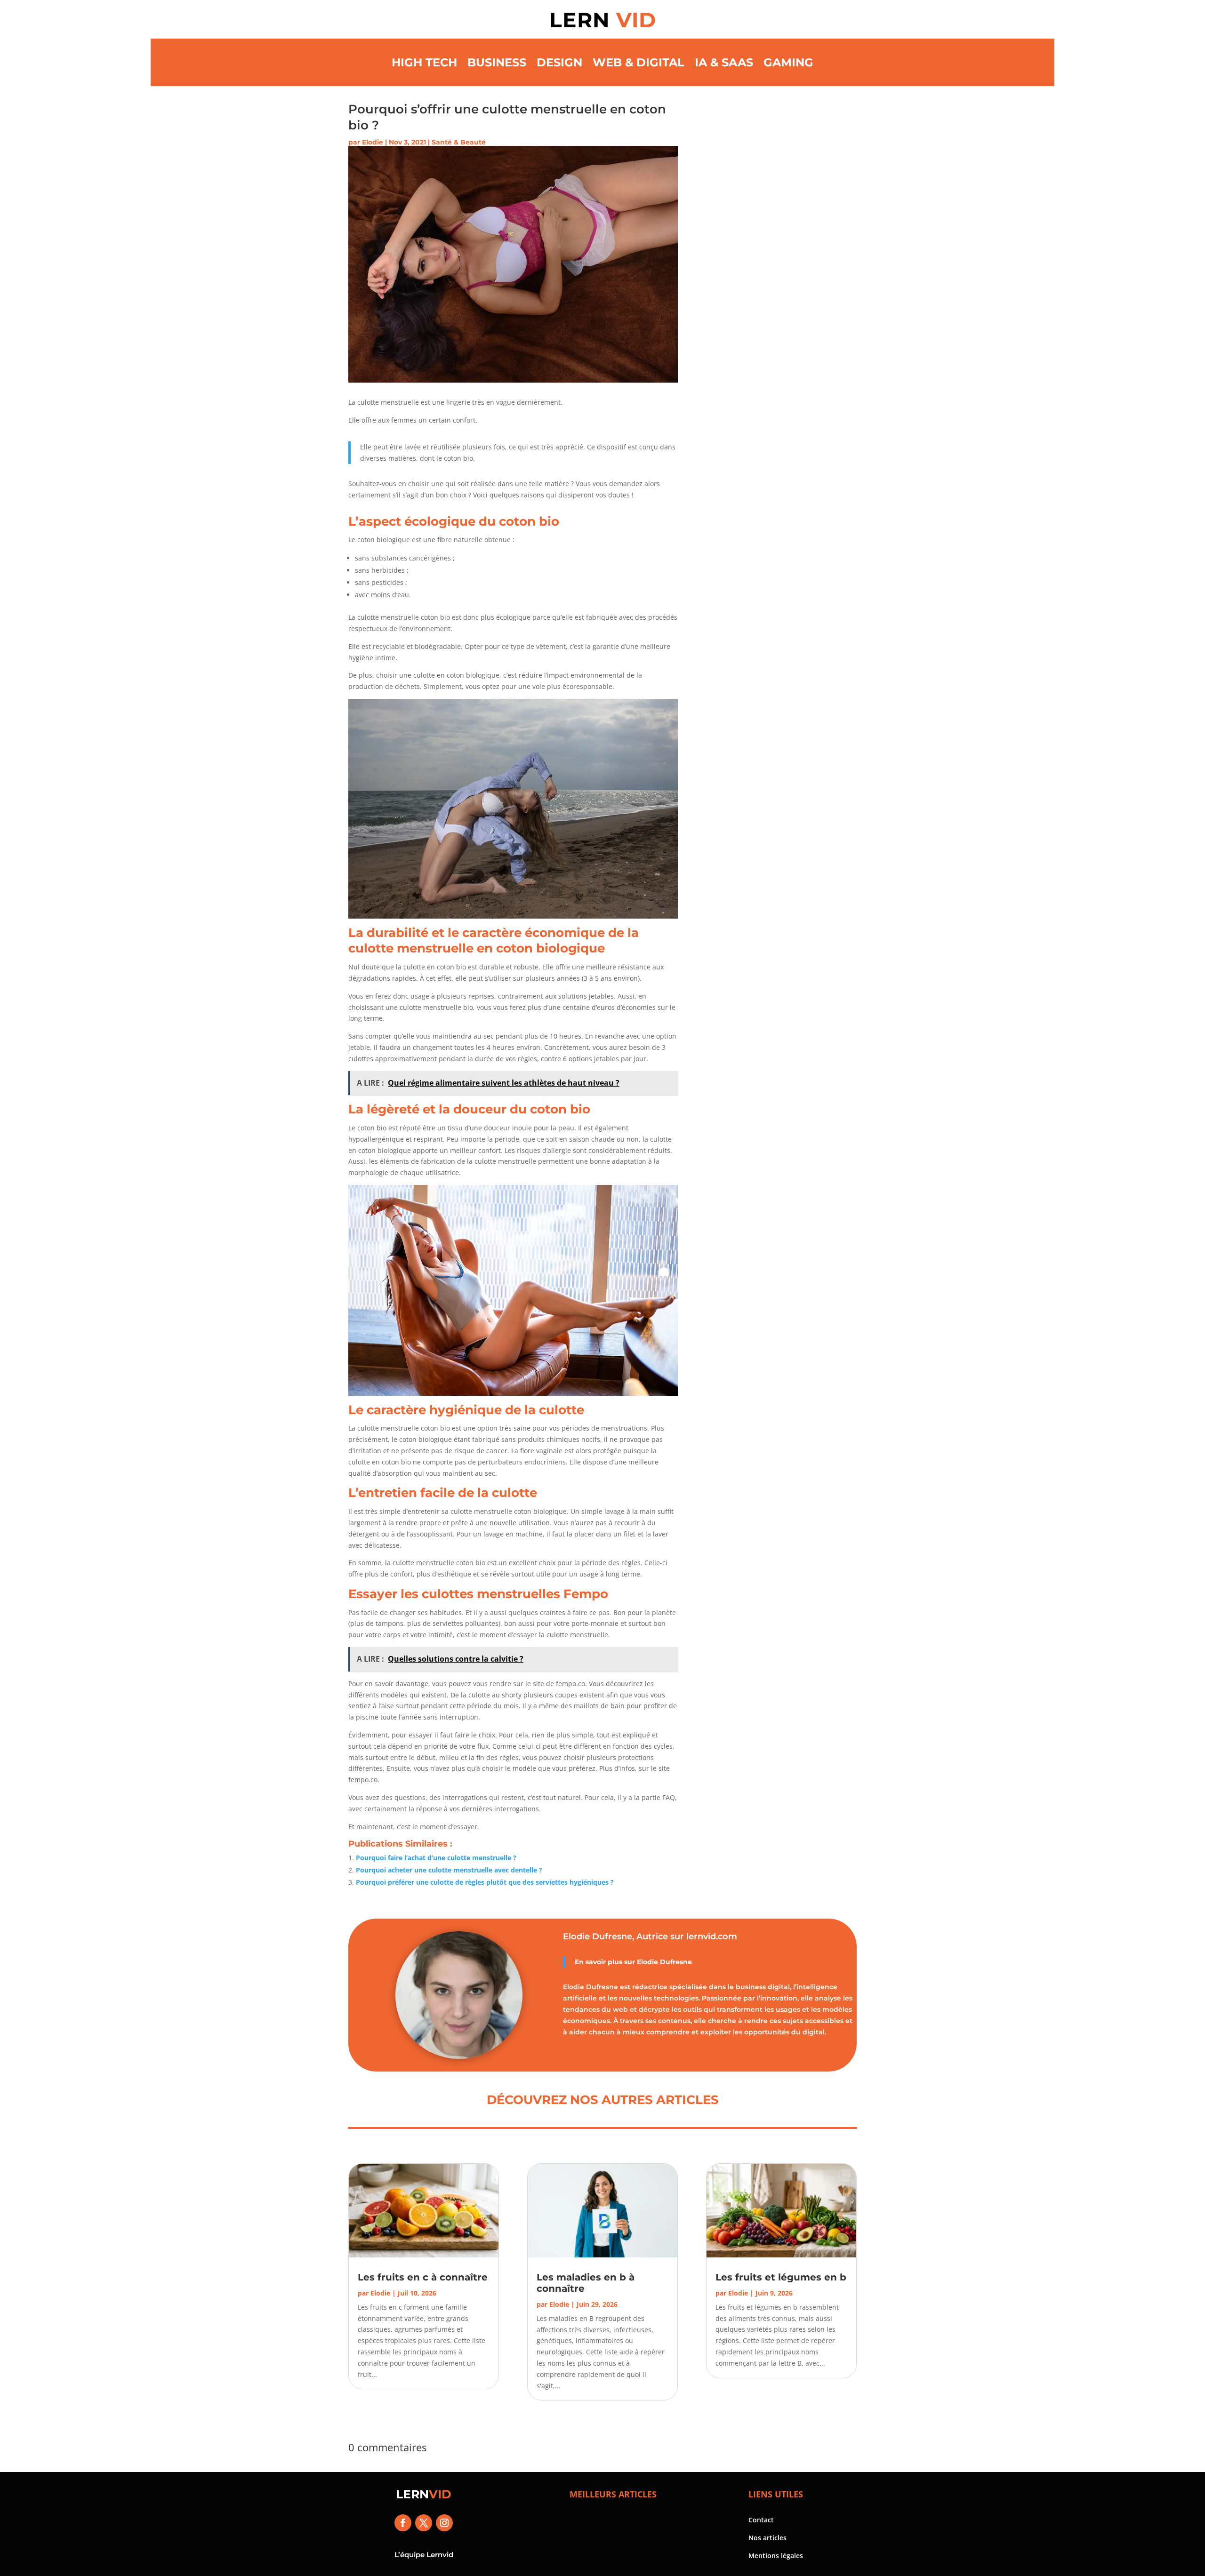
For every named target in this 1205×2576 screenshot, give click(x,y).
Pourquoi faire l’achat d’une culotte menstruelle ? (436, 1858)
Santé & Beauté (459, 142)
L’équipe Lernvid (424, 2555)
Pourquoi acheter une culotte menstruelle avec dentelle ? (449, 1870)
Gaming (788, 62)
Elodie (373, 142)
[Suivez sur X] (424, 2523)
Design (559, 62)
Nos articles (767, 2538)
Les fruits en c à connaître (423, 2277)
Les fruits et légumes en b (781, 2277)
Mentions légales (776, 2556)
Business (497, 62)
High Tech (424, 62)
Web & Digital (639, 62)
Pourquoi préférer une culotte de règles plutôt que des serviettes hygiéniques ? (485, 1882)
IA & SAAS (724, 62)
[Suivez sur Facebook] (403, 2523)
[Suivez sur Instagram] (444, 2523)
